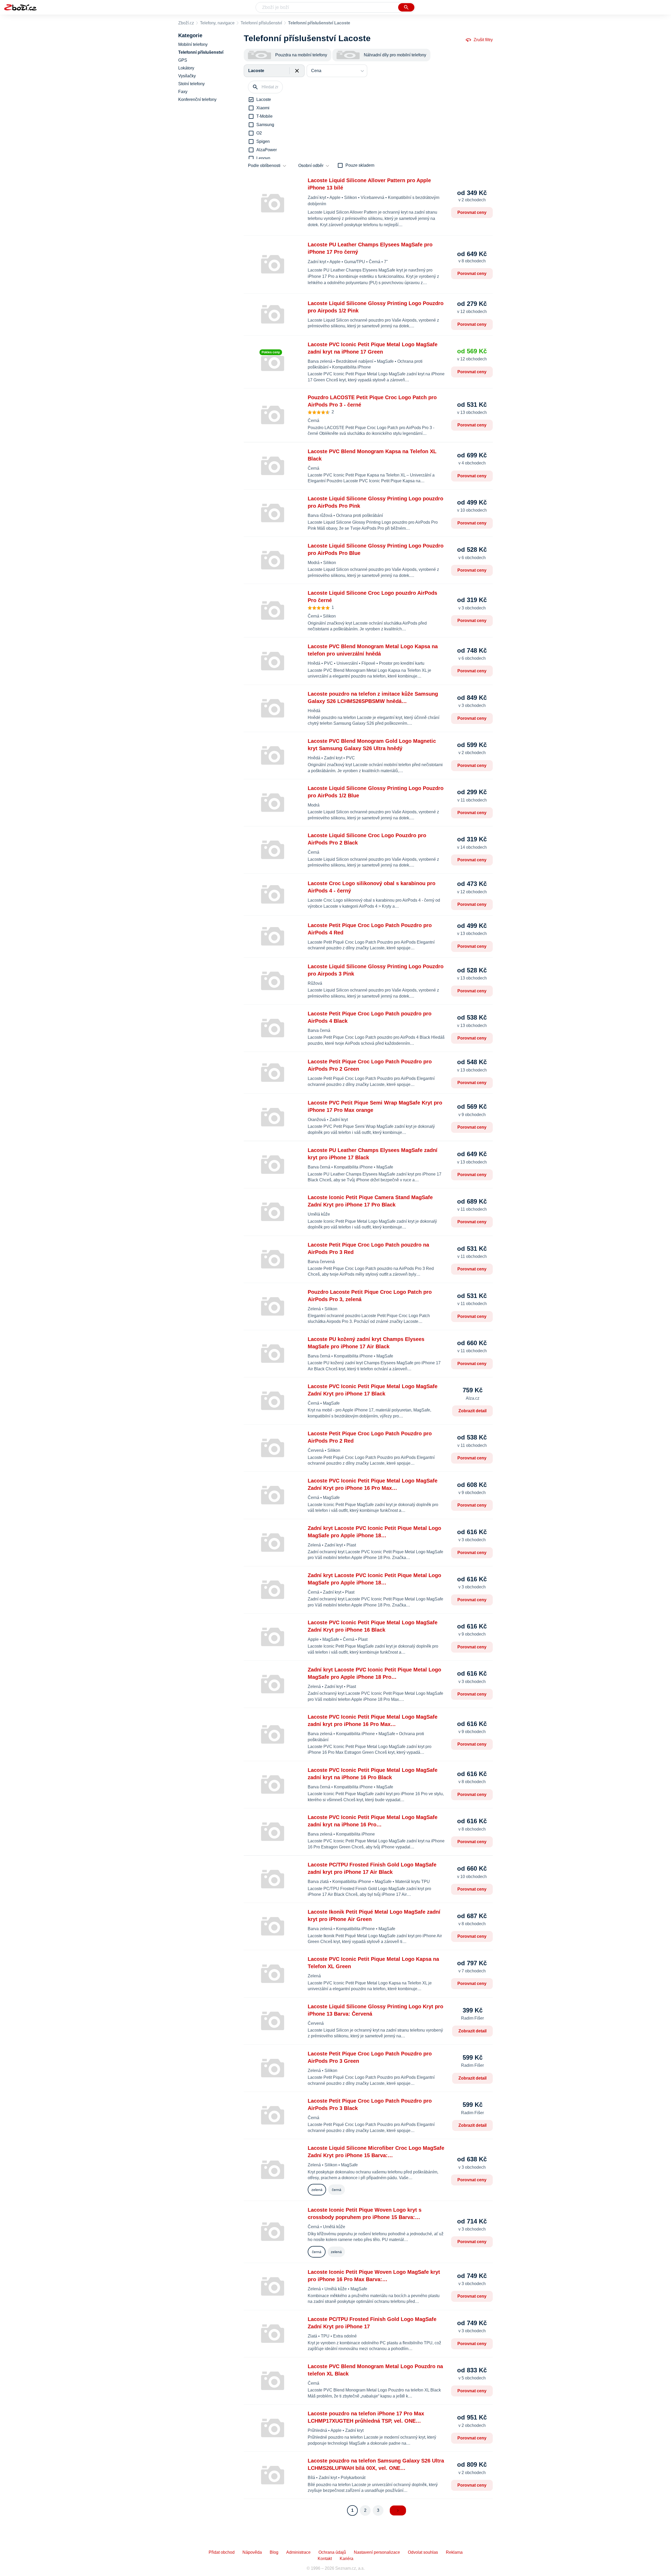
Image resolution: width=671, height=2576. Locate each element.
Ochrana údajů (332, 2552)
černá (337, 2190)
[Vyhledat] (406, 7)
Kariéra (347, 2559)
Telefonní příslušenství (261, 23)
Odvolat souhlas (423, 2552)
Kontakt (325, 2559)
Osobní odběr (311, 166)
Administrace (298, 2552)
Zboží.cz (186, 23)
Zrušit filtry (483, 40)
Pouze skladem (360, 165)
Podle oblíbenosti (264, 166)
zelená (317, 2190)
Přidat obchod (222, 2552)
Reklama (454, 2552)
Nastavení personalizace (377, 2552)
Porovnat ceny (472, 212)
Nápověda (252, 2552)
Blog (274, 2552)
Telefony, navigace (217, 23)
